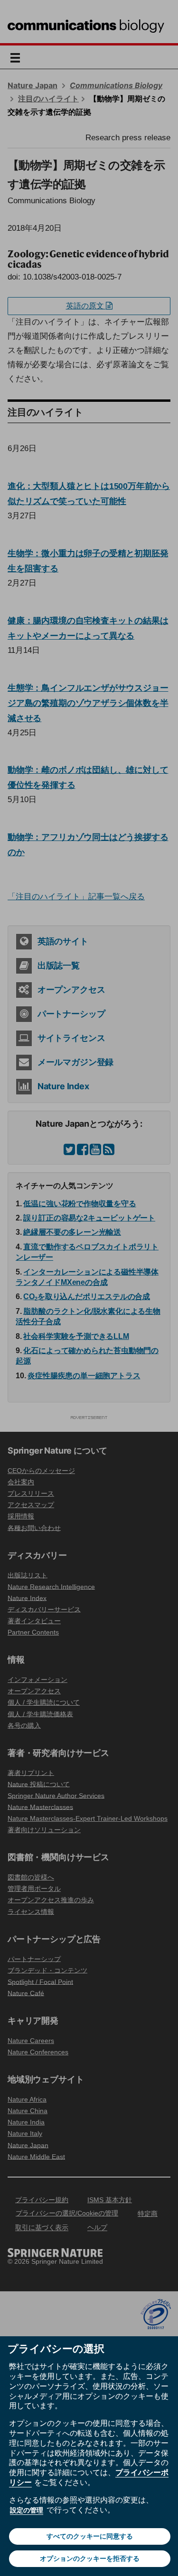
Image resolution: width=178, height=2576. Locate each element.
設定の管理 (27, 2510)
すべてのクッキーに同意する (90, 2536)
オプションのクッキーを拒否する (90, 2558)
